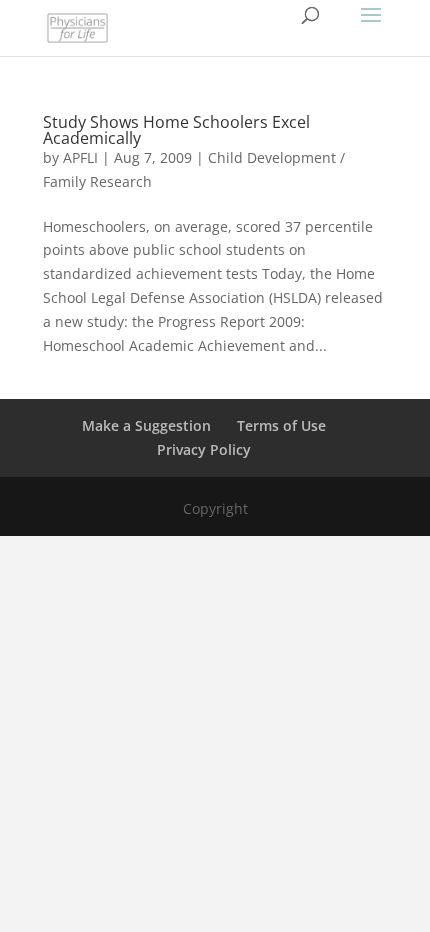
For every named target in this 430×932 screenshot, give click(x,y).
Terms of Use (281, 425)
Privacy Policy (204, 449)
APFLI (80, 157)
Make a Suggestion (146, 425)
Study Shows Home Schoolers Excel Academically (176, 130)
